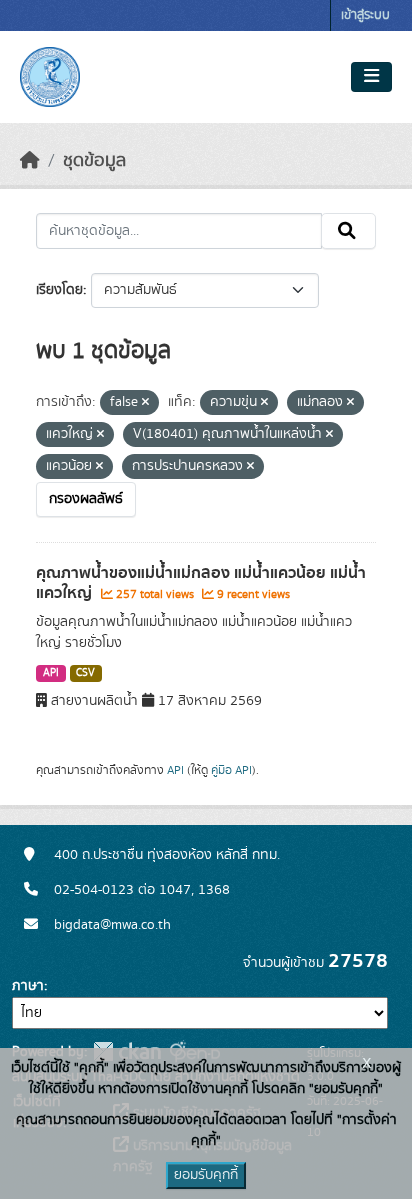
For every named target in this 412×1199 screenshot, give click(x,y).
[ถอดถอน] (145, 403)
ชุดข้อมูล (94, 161)
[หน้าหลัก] (30, 161)
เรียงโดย (59, 290)
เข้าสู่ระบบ (365, 15)
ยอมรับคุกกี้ (206, 1175)
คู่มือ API (231, 770)
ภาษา (28, 986)
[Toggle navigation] (371, 77)
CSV (85, 673)
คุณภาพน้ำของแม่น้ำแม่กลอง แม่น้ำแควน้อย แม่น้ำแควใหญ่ (201, 583)
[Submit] (348, 231)
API (51, 673)
